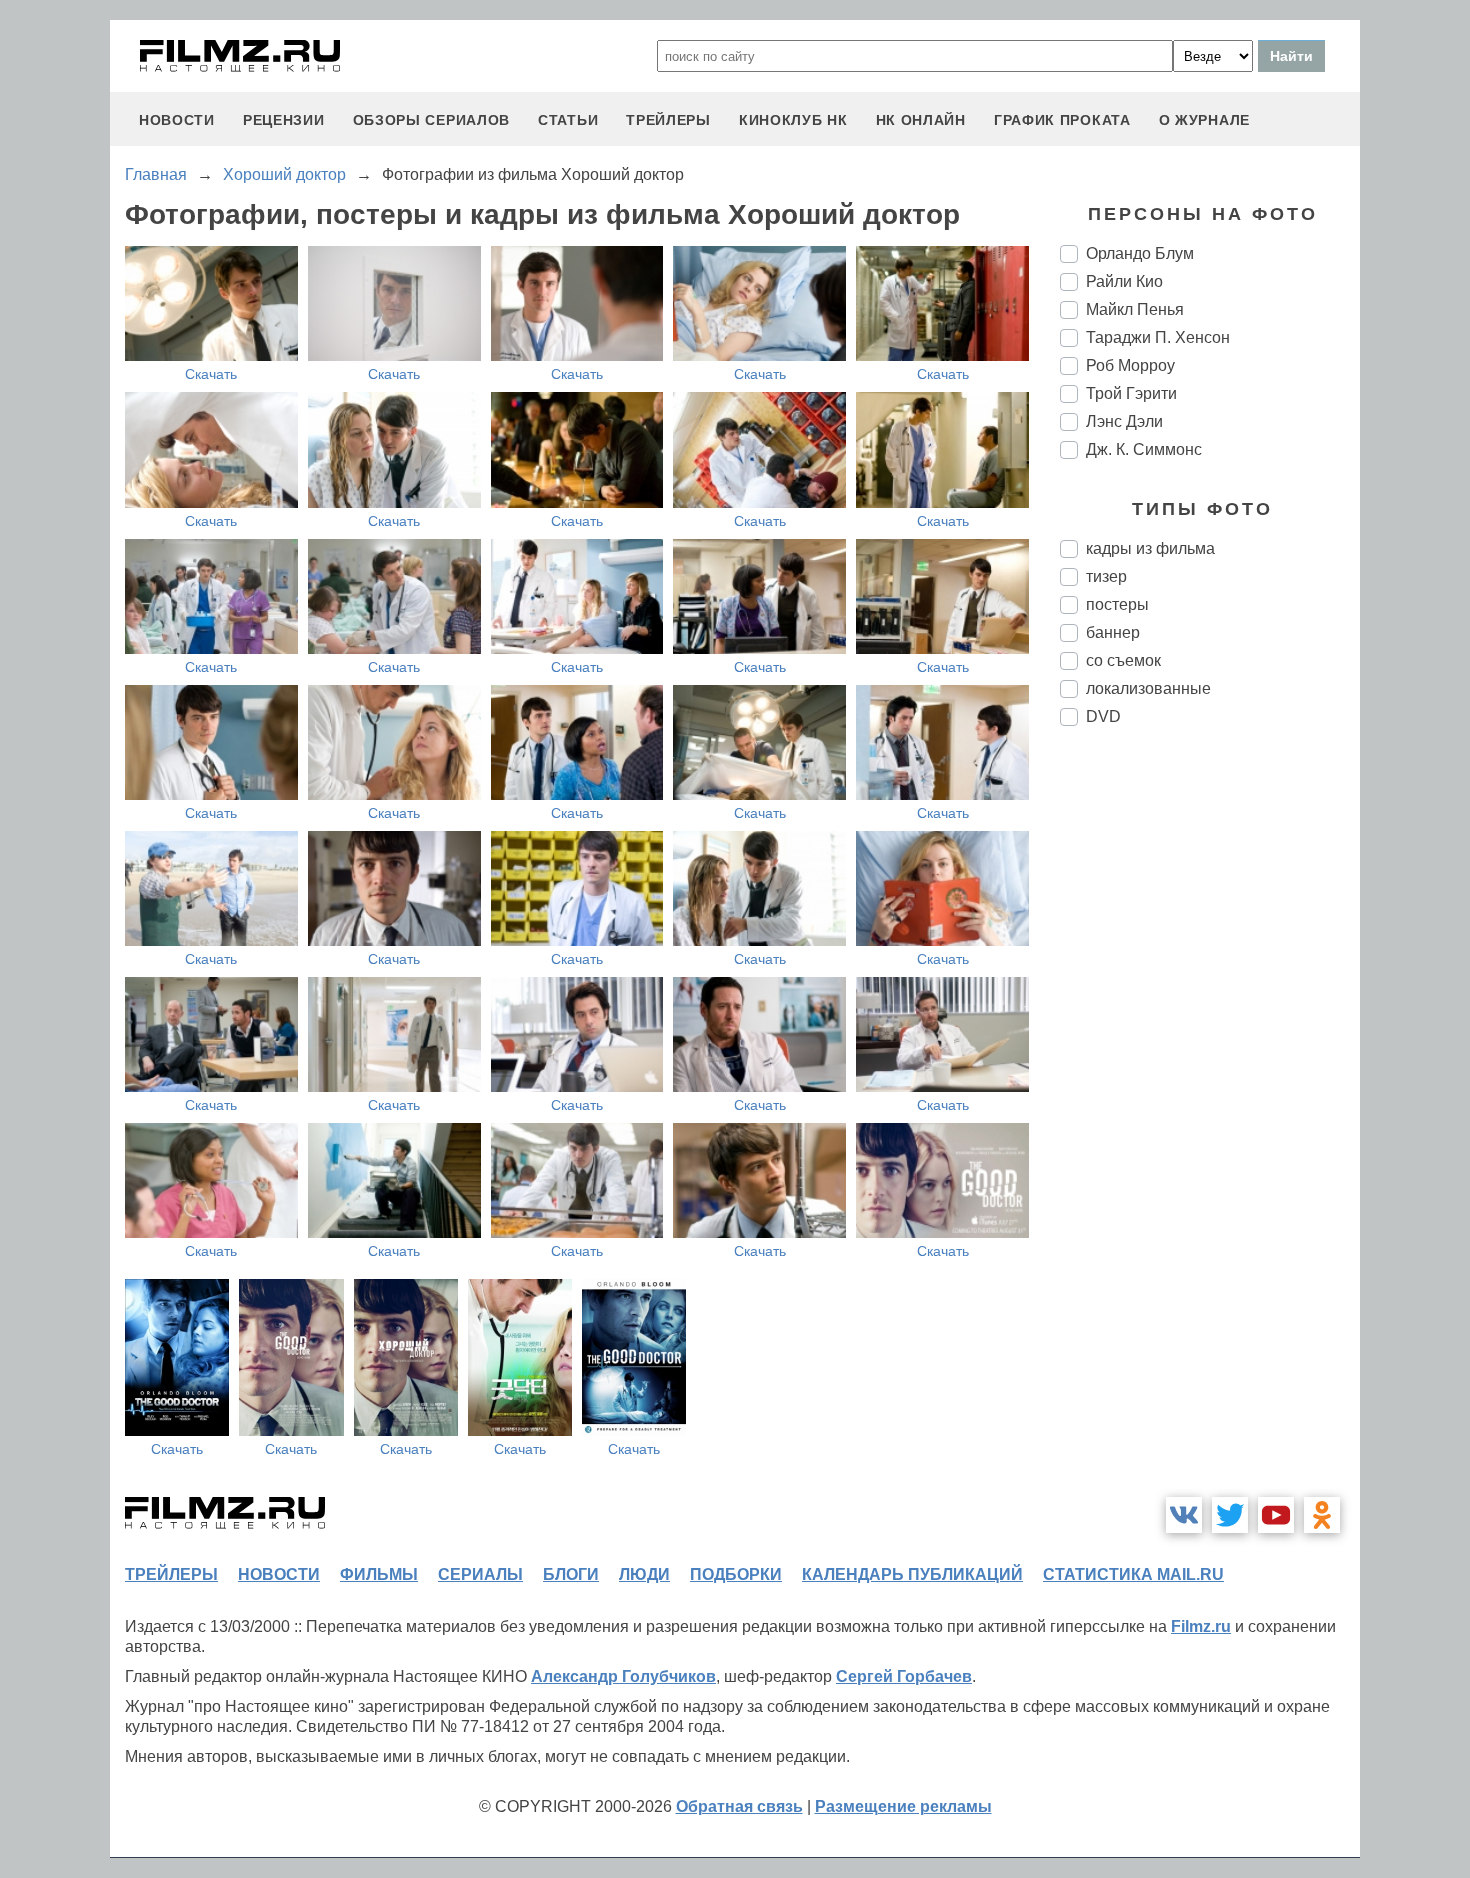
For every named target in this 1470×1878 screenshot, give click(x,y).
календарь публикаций (912, 1574)
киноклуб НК (793, 120)
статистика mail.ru (1133, 1574)
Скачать (211, 374)
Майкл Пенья (1135, 309)
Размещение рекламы (903, 1806)
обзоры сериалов (432, 120)
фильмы (379, 1574)
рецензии (284, 120)
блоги (571, 1574)
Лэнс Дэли (1124, 421)
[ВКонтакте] (1184, 1515)
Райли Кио (1124, 281)
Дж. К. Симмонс (1144, 449)
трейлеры (668, 120)
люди (644, 1574)
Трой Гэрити (1131, 393)
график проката (1062, 120)
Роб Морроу (1130, 365)
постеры (1117, 604)
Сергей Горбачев (904, 1676)
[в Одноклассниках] (1322, 1515)
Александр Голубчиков (623, 1676)
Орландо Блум (1140, 253)
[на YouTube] (1276, 1515)
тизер (1106, 576)
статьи (568, 120)
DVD (1103, 716)
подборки (736, 1574)
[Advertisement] (1210, 1076)
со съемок (1123, 660)
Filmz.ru (1201, 1626)
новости (177, 120)
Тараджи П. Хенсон (1158, 337)
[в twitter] (1230, 1515)
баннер (1113, 632)
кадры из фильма (1150, 548)
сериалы (480, 1574)
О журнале (1204, 120)
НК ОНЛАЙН (921, 120)
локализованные (1148, 688)
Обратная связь (739, 1806)
